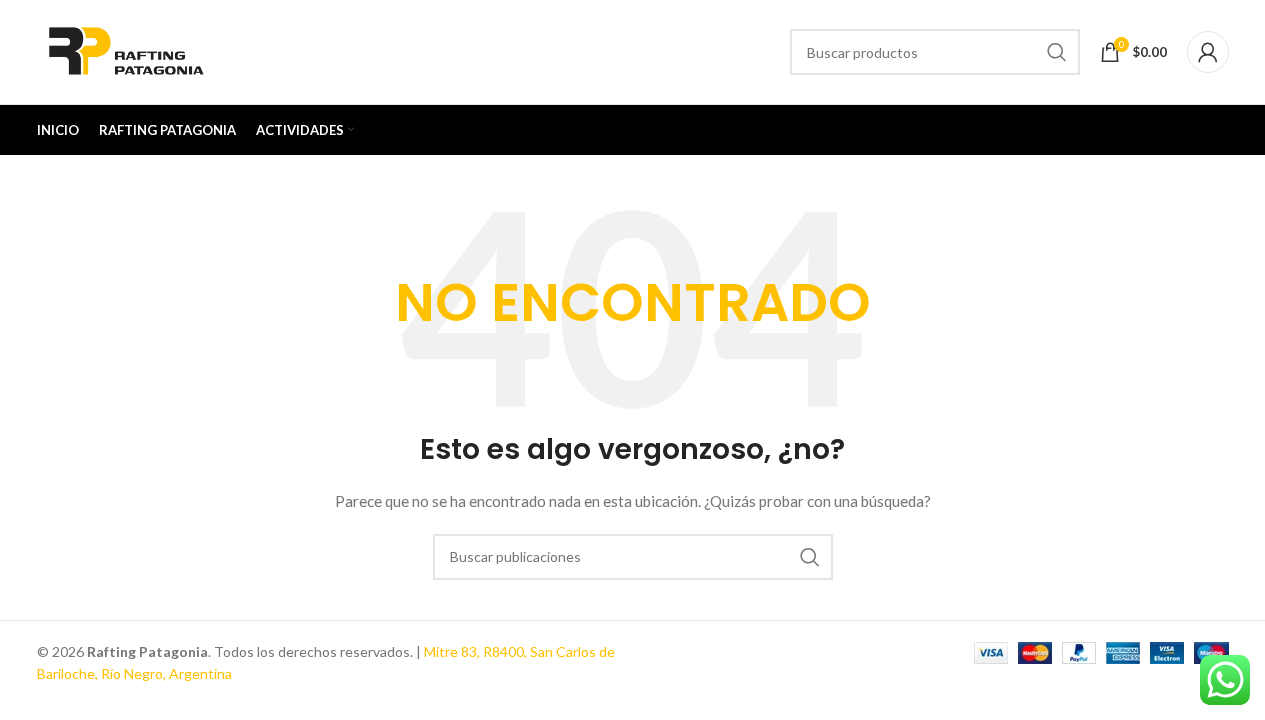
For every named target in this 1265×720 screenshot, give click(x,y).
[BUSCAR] (1057, 52)
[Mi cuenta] (1208, 52)
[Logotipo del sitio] (128, 50)
